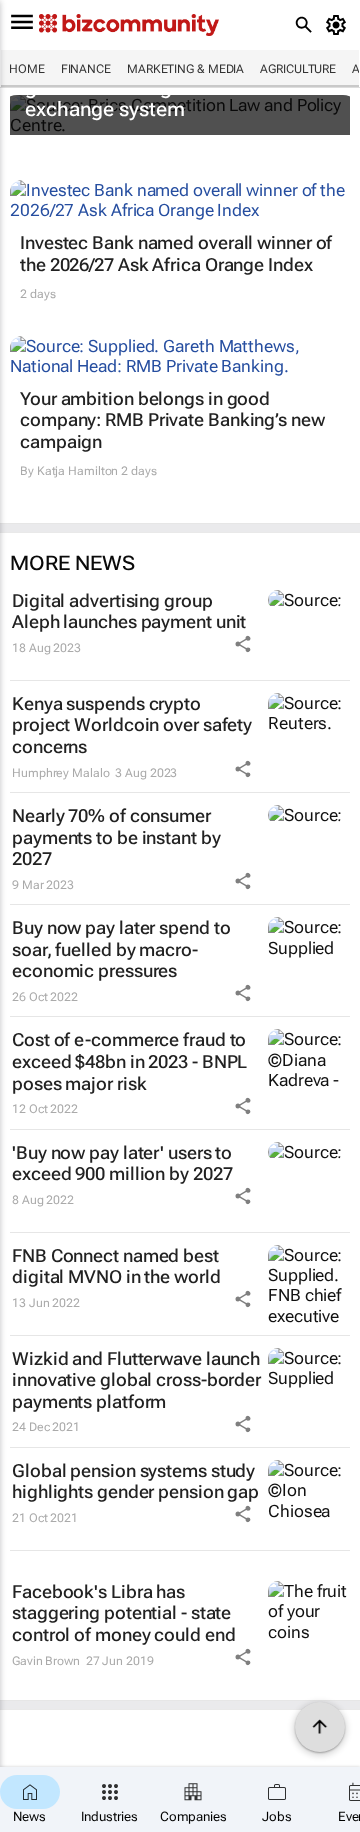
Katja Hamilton (78, 471)
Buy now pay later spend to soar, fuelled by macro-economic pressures (121, 949)
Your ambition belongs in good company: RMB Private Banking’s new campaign (172, 420)
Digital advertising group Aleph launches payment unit (129, 611)
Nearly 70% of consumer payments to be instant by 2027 (116, 837)
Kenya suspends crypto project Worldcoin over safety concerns (132, 725)
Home (27, 69)
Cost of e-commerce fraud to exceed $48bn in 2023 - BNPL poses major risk (129, 1061)
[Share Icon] (243, 644)
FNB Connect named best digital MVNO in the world (116, 1266)
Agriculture (298, 69)
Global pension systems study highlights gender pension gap (135, 1481)
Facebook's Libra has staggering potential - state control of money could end (123, 1613)
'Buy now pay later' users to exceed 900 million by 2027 (122, 1163)
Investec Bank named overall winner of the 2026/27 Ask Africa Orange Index (176, 253)
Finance (86, 69)
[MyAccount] (339, 25)
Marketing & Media (185, 69)
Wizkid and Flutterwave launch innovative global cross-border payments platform (136, 1380)
